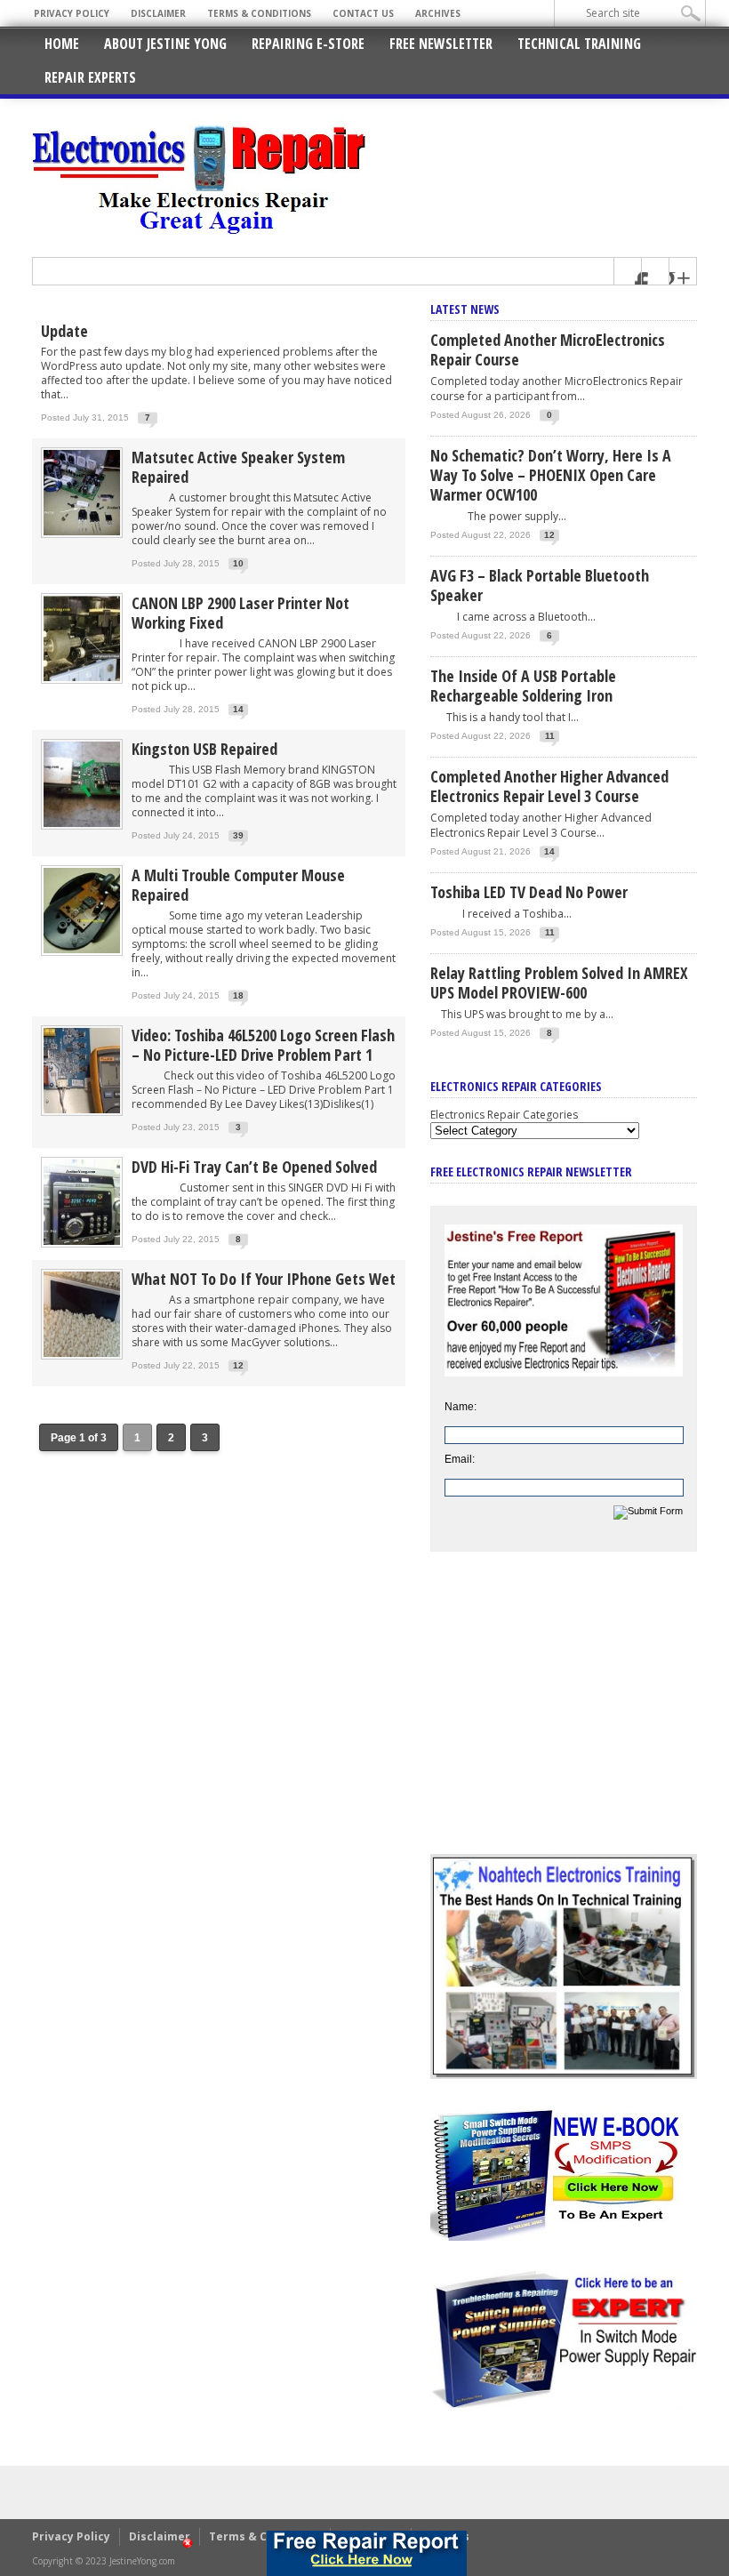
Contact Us (363, 13)
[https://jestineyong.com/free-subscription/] (366, 2553)
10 (238, 563)
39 (238, 835)
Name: (461, 1407)
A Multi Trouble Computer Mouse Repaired (238, 885)
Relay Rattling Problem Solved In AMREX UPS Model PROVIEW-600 (559, 983)
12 (238, 1365)
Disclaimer (158, 13)
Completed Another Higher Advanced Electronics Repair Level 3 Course (549, 786)
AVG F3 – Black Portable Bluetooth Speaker (540, 585)
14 (238, 709)
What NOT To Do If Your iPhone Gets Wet (264, 1279)
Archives (438, 13)
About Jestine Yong (165, 44)
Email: (460, 1459)
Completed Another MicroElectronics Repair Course (548, 349)
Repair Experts (90, 77)
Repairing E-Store (308, 44)
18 (238, 995)
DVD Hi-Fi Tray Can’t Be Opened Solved (254, 1167)
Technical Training (579, 44)
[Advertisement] (564, 1716)
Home (62, 44)
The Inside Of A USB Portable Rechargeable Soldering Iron (523, 686)
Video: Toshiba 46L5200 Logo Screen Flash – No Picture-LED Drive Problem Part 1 (263, 1045)
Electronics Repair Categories (504, 1115)
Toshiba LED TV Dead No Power (529, 892)
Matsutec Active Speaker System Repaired (238, 467)
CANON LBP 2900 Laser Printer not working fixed (240, 613)
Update (64, 331)
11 (550, 736)
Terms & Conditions (259, 13)
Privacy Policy (72, 13)
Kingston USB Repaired (204, 749)
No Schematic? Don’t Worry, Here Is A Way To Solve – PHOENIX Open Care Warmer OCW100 (551, 475)
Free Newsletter (441, 44)
